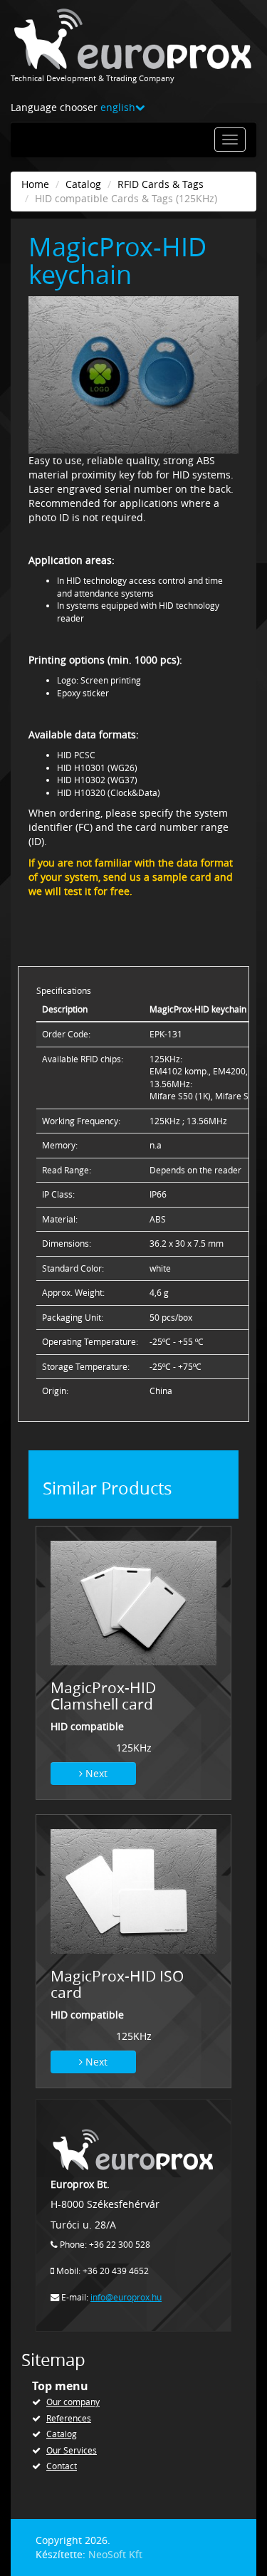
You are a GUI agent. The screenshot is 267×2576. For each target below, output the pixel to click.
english (118, 107)
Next (95, 1773)
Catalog (83, 184)
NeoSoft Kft (115, 2554)
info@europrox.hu (126, 2297)
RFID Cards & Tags (161, 184)
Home (35, 184)
